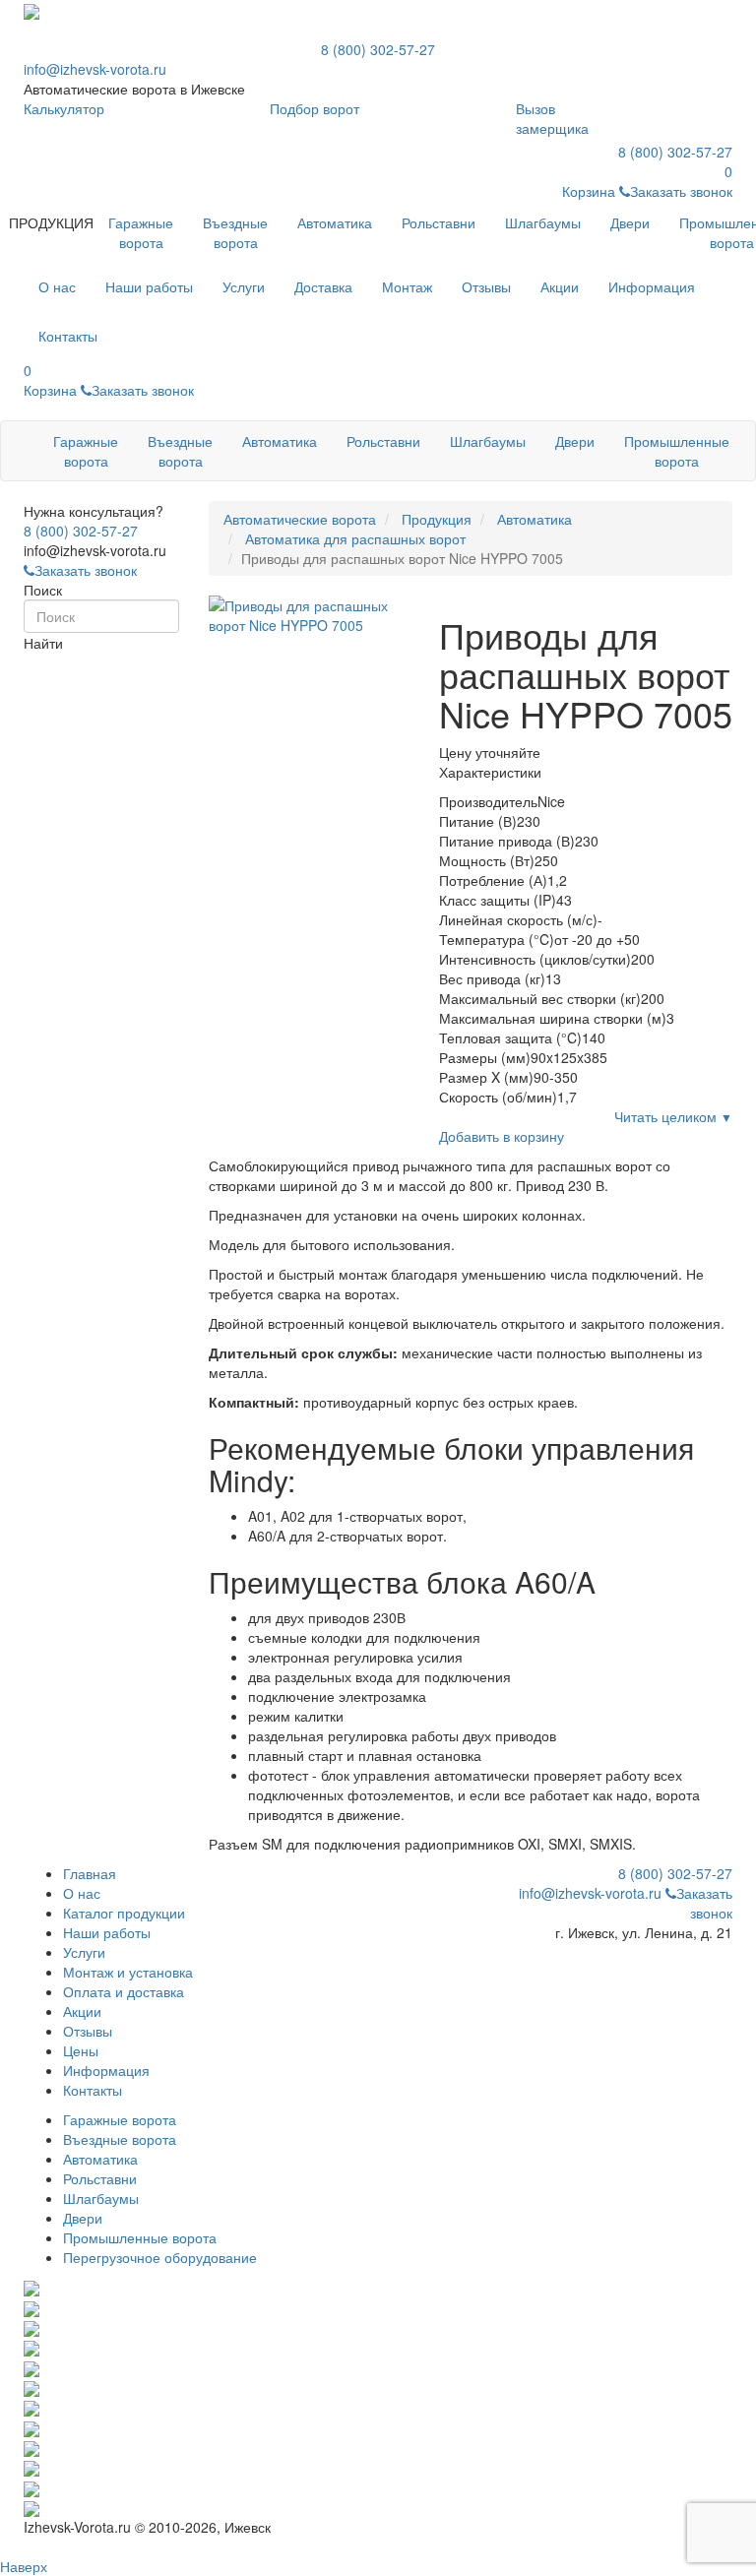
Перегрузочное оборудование (160, 2257)
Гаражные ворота (141, 232)
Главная (90, 1873)
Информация (106, 2070)
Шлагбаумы (543, 222)
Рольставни (439, 222)
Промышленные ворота (677, 451)
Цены (81, 2050)
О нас (82, 1893)
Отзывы (88, 2031)
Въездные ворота (235, 232)
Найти (43, 643)
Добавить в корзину (502, 1136)
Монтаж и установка (128, 1972)
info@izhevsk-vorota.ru (95, 69)
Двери (630, 222)
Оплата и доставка (124, 1991)
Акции (82, 2011)
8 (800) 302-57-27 (378, 49)
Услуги (84, 1952)
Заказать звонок (86, 570)
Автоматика (335, 222)
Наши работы (107, 1932)
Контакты (93, 2090)
